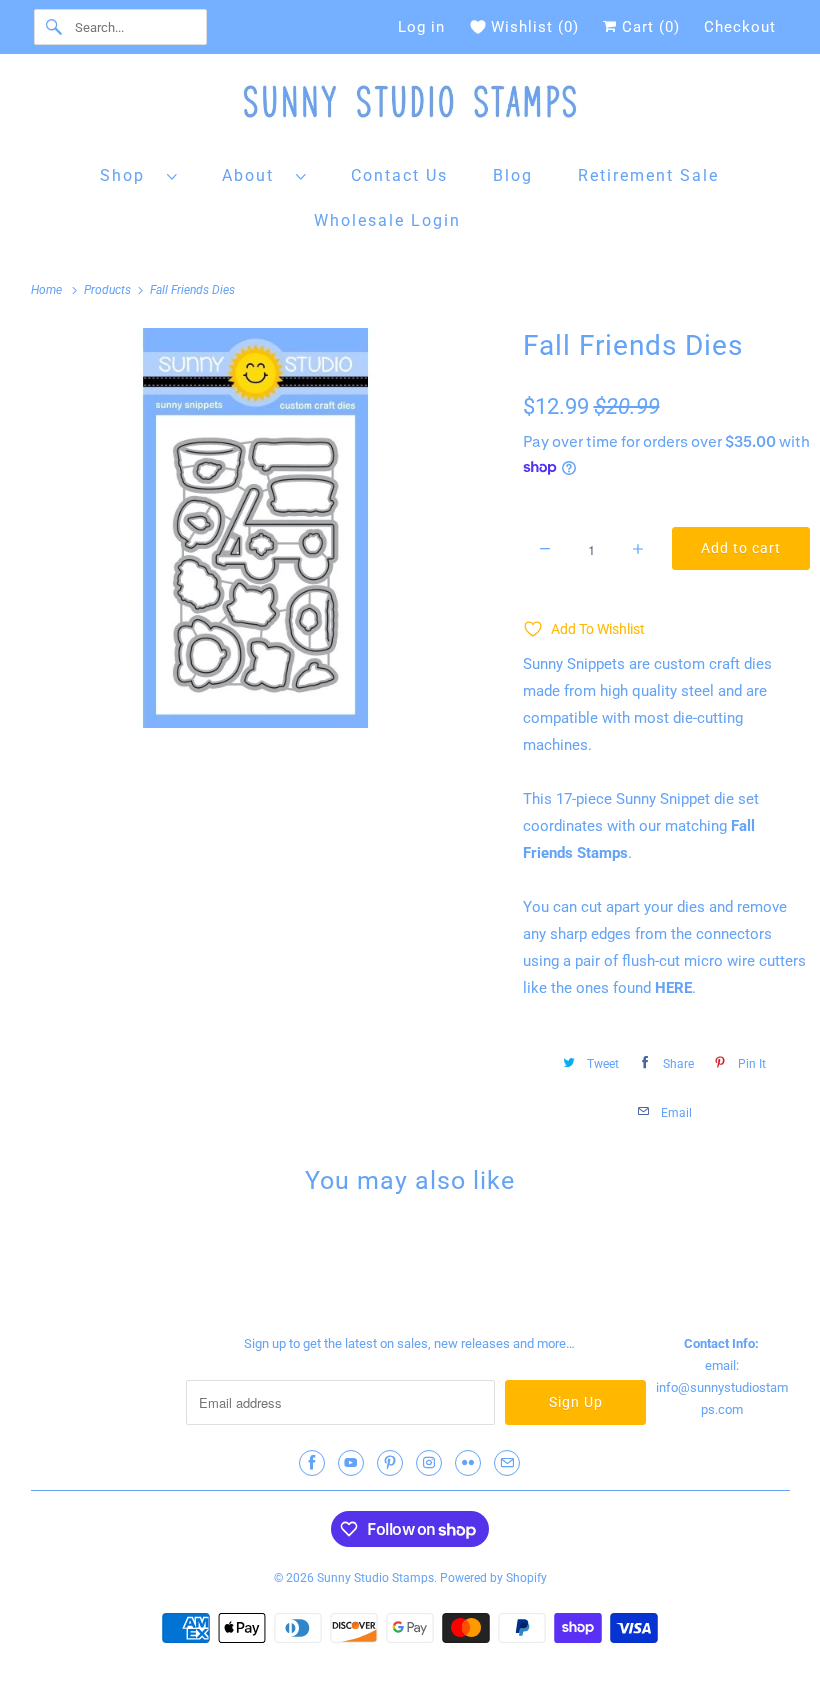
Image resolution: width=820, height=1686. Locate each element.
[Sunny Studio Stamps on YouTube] (351, 1463)
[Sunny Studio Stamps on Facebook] (312, 1463)
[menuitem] (139, 174)
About (254, 175)
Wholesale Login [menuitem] (387, 220)
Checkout (740, 27)
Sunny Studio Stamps (375, 1578)
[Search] (54, 27)
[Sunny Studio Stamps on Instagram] (429, 1463)
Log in (421, 27)
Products (109, 290)
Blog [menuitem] (513, 175)
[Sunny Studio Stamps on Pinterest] (390, 1463)
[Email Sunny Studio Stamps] (507, 1463)
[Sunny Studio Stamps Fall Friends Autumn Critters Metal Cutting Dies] (256, 528)
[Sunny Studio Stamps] (410, 106)
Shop (128, 175)
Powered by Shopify (493, 1578)
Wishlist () (535, 27)
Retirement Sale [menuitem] (648, 175)
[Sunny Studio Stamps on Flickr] (468, 1463)
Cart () (648, 27)
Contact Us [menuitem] (399, 175)
